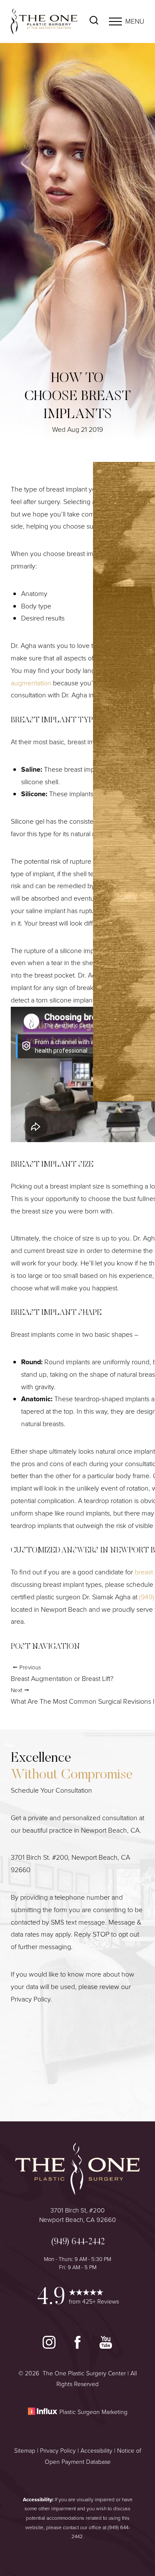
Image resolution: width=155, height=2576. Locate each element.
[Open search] (94, 21)
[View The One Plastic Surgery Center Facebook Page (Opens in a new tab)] (78, 2346)
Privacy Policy (31, 1999)
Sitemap (25, 2451)
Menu (135, 21)
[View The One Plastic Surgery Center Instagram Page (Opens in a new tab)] (50, 2346)
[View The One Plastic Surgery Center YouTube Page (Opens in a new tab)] (106, 2346)
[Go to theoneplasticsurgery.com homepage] (44, 21)
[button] (115, 21)
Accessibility (96, 2451)
